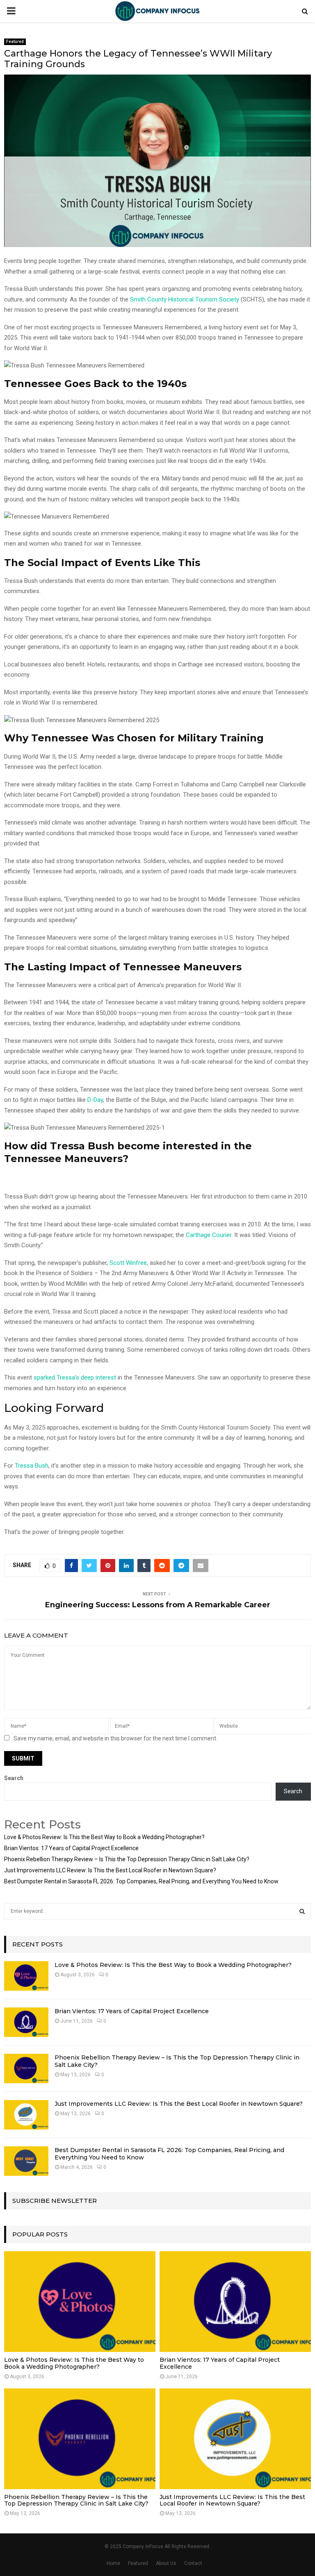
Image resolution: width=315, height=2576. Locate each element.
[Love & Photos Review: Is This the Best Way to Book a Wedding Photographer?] (26, 1976)
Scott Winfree (128, 1263)
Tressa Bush (32, 1466)
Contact (193, 2563)
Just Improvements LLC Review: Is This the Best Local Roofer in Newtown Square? (110, 1870)
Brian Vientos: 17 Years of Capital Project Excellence (71, 1848)
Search (14, 1778)
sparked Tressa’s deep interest (75, 1377)
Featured (15, 42)
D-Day (95, 1100)
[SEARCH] (302, 1911)
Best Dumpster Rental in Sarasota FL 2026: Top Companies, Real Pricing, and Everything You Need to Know (141, 1881)
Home (113, 2563)
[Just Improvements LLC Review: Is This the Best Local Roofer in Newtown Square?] (26, 2115)
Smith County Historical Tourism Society (185, 299)
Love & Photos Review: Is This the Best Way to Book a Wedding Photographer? (104, 1837)
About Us (166, 2563)
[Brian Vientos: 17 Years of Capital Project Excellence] (26, 2022)
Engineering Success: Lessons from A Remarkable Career (158, 1605)
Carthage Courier (209, 1235)
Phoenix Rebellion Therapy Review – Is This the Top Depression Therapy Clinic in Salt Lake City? (127, 1859)
